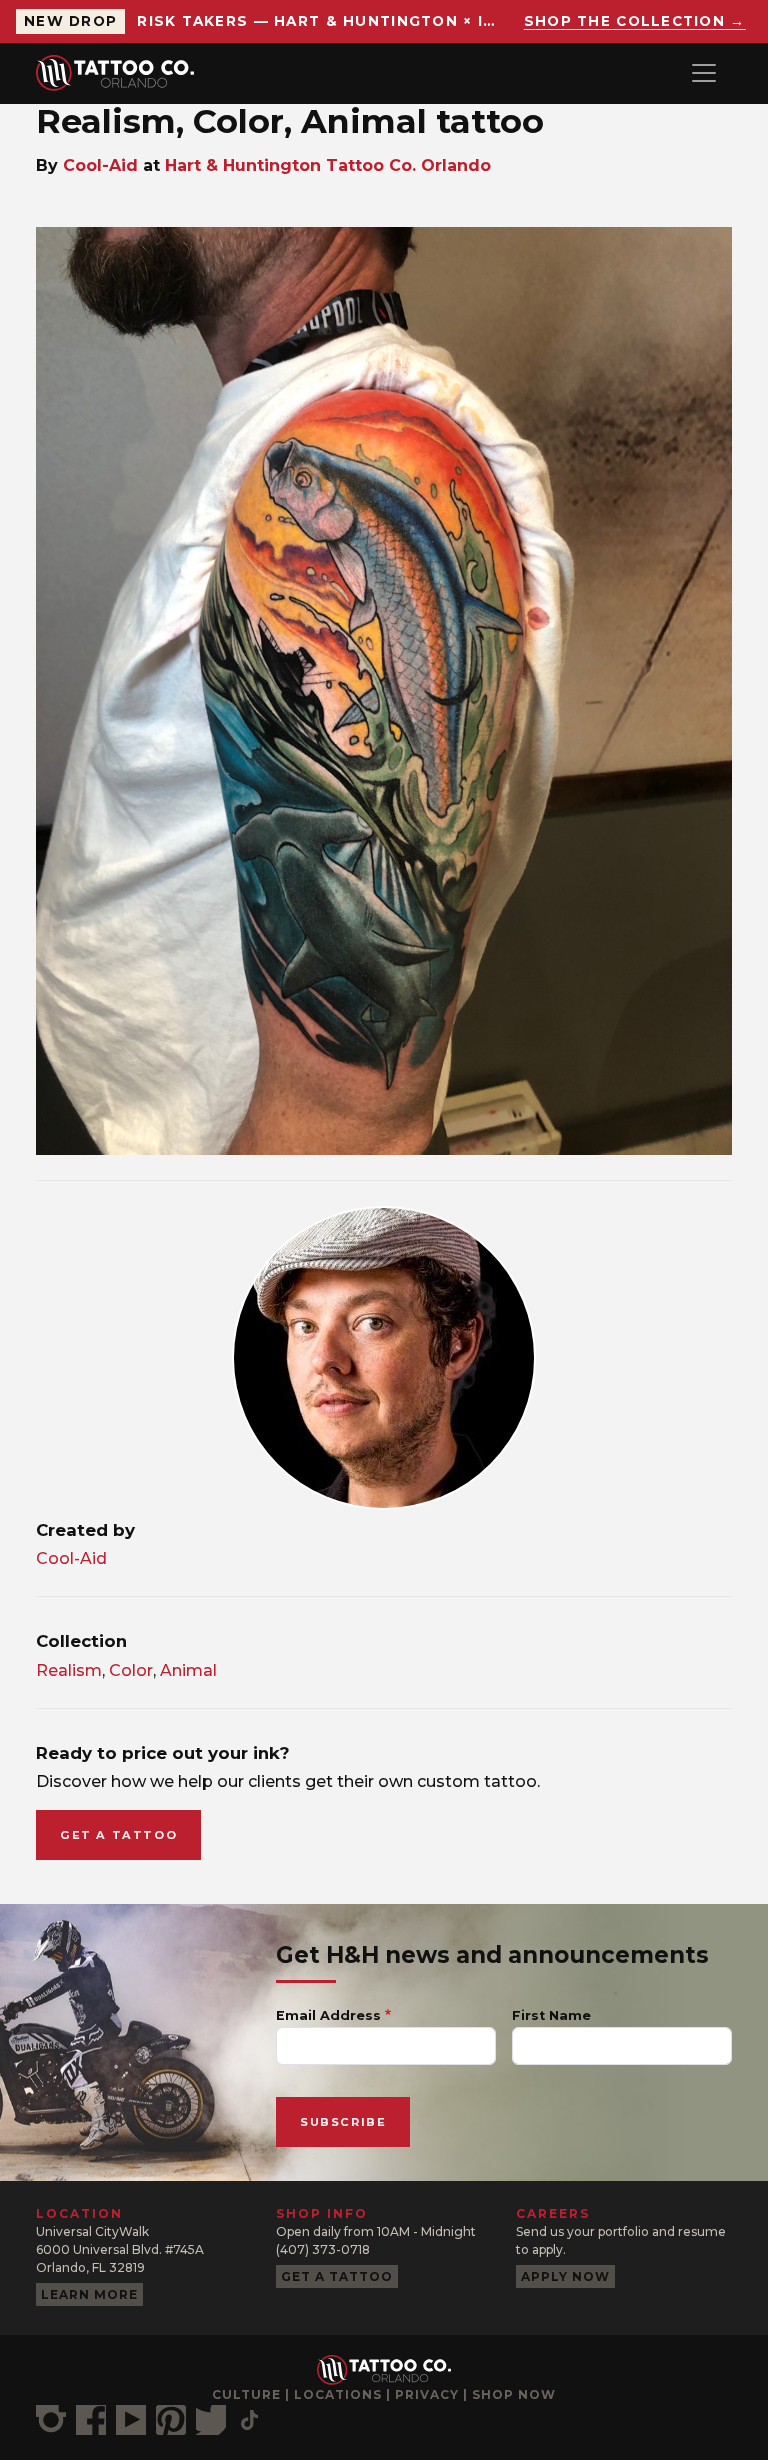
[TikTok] (249, 2420)
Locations (338, 2394)
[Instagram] (51, 2420)
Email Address (328, 2015)
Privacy (427, 2394)
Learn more (89, 2294)
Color (131, 1670)
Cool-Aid (100, 165)
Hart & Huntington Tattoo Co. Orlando (328, 165)
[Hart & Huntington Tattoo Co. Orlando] (123, 73)
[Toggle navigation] (704, 73)
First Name (551, 2015)
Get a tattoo (118, 1835)
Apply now (565, 2276)
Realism (69, 1670)
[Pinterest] (171, 2420)
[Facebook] (91, 2420)
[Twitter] (211, 2420)
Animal (188, 1670)
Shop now (514, 2394)
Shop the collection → (635, 21)
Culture (246, 2394)
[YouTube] (131, 2420)
